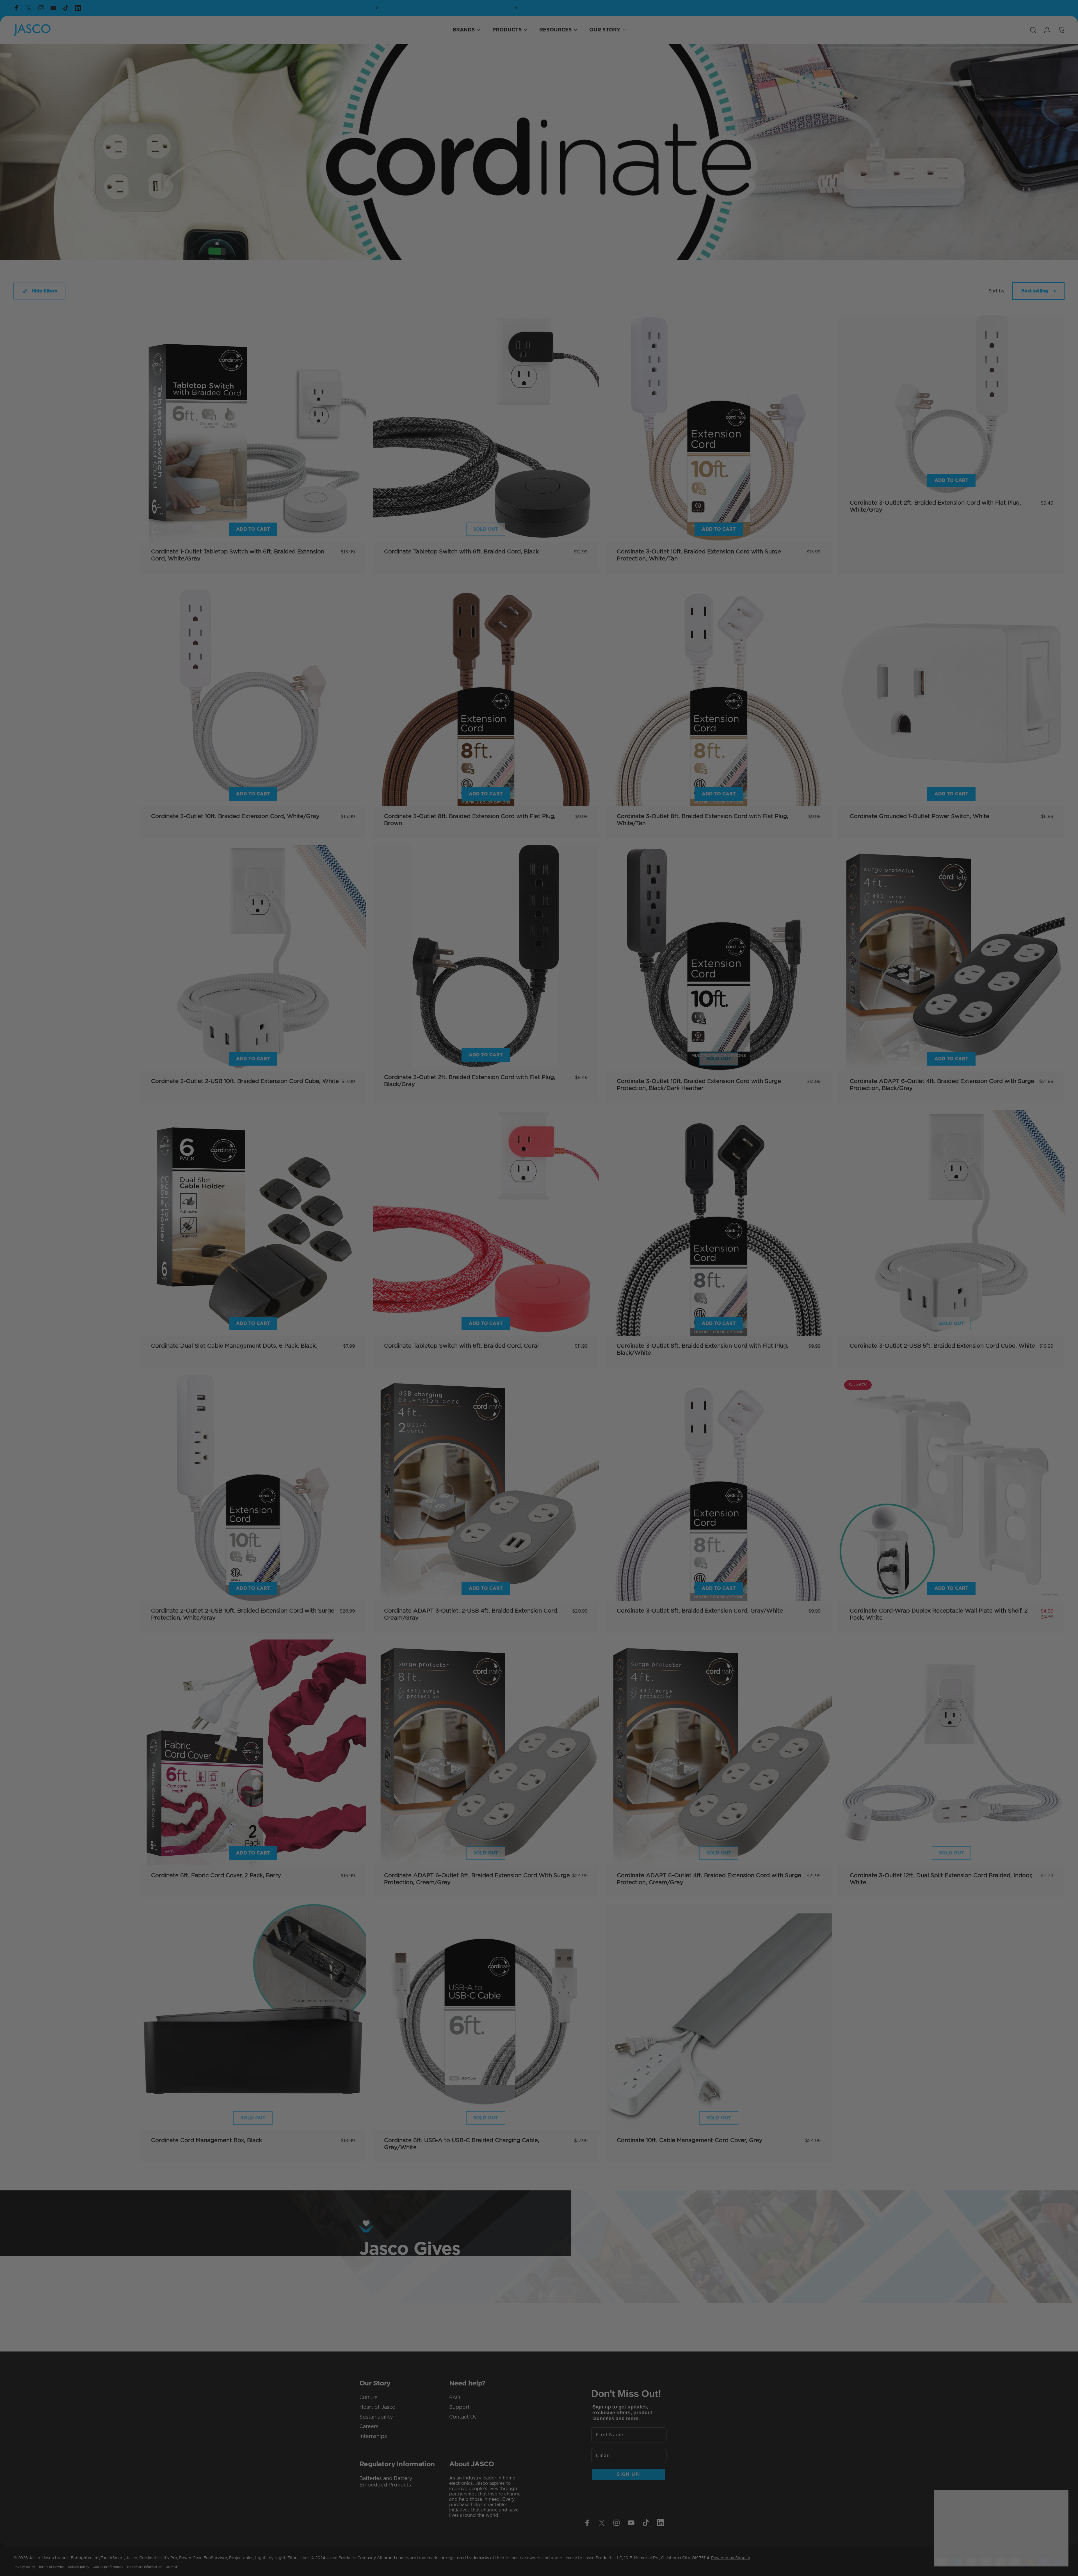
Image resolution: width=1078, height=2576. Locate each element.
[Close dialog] (1068, 10)
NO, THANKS (539, 1344)
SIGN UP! (539, 1325)
